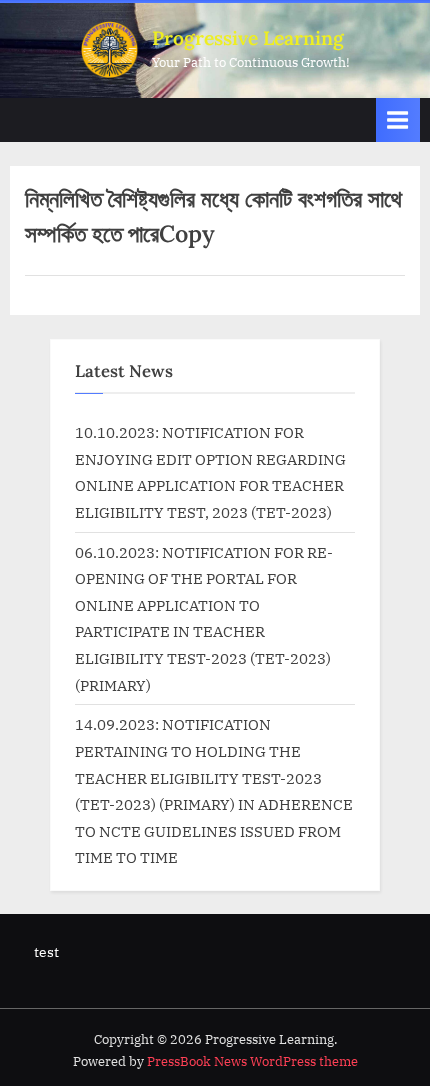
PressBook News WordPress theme (252, 1061)
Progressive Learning (248, 38)
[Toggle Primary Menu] (398, 119)
